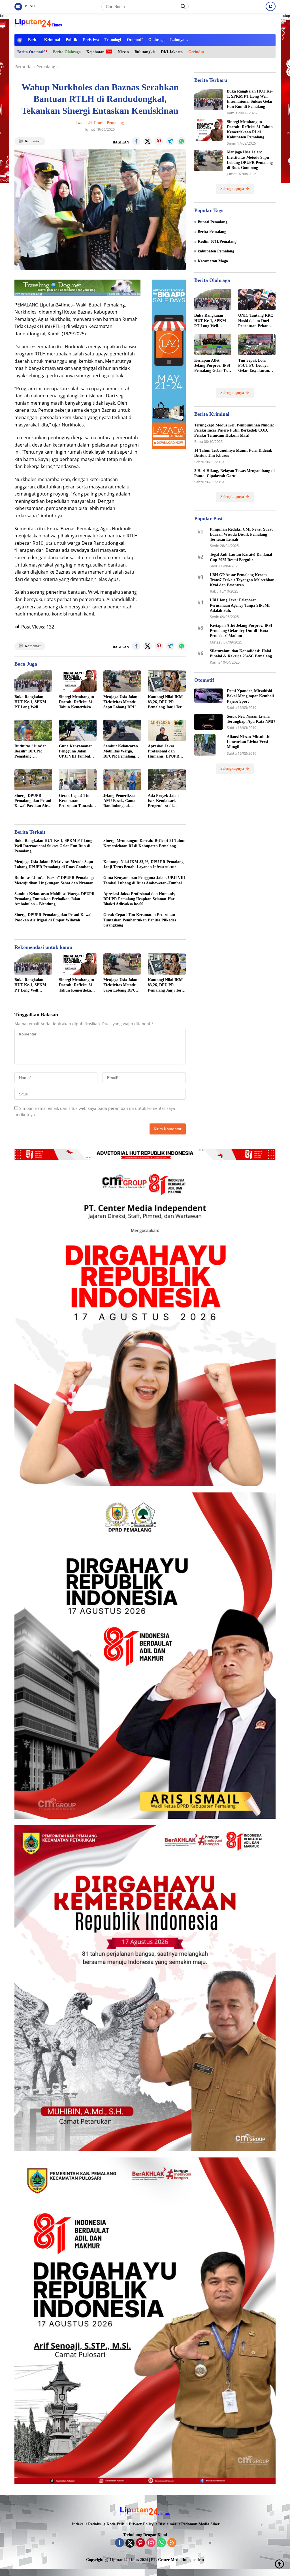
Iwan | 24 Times (90, 123)
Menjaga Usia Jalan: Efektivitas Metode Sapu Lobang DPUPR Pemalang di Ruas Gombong (122, 702)
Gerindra (196, 52)
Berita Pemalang (212, 232)
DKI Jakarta (172, 52)
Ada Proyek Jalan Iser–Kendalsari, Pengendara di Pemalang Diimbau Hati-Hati (164, 801)
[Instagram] (151, 2543)
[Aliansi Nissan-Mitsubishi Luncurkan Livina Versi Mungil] (205, 745)
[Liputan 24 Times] (39, 23)
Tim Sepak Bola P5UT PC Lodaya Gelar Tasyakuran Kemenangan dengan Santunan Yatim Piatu (256, 366)
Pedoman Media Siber (200, 2524)
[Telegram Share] (170, 141)
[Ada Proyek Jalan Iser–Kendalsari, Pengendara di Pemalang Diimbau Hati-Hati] (167, 780)
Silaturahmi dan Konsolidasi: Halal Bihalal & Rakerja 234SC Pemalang (241, 654)
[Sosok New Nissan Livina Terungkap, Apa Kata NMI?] (208, 722)
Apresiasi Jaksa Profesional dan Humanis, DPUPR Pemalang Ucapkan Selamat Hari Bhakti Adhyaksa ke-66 (166, 752)
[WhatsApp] (161, 2543)
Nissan (123, 52)
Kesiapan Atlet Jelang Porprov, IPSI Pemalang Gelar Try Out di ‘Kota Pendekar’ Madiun (212, 366)
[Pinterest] (140, 2543)
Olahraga (156, 40)
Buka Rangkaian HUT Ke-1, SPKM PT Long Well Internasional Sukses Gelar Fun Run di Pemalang (32, 702)
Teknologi (113, 40)
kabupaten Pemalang (216, 251)
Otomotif (135, 40)
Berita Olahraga (67, 52)
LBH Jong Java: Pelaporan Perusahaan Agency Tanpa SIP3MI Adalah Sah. (240, 605)
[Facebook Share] (136, 141)
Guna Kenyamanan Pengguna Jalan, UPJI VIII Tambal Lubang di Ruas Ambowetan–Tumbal (77, 752)
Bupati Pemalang (213, 222)
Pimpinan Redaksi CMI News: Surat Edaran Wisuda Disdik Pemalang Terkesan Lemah (241, 534)
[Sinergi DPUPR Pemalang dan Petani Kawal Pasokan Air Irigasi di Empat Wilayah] (33, 780)
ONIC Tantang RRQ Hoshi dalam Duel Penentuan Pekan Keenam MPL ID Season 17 (256, 321)
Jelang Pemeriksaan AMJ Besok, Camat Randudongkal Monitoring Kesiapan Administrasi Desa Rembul (122, 801)
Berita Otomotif (31, 52)
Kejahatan (95, 52)
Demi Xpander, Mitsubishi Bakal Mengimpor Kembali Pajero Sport (250, 696)
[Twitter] (130, 2543)
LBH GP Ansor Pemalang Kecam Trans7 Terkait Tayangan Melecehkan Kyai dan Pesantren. (242, 580)
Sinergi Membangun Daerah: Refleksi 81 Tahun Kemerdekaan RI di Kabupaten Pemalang (77, 702)
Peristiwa (91, 40)
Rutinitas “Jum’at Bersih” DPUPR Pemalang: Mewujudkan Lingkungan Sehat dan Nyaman (30, 752)
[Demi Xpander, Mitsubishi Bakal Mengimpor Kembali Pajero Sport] (208, 696)
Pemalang (115, 123)
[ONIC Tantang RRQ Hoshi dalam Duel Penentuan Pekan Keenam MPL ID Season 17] (257, 300)
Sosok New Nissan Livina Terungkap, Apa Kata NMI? (251, 719)
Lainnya (177, 40)
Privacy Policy (141, 2524)
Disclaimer (167, 2524)
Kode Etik (115, 2524)
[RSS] (172, 2543)
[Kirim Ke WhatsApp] (182, 141)
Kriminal (52, 40)
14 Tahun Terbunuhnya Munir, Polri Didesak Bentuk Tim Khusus (233, 453)
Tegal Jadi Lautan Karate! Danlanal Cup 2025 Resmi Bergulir (241, 557)
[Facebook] (120, 2543)
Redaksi (95, 2524)
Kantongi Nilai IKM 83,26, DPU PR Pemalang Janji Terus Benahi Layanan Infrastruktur (167, 702)
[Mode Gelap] (271, 6)
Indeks (78, 2524)
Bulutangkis (145, 52)
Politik (72, 40)
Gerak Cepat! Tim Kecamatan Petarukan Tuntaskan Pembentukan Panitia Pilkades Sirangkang (78, 801)
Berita (33, 40)
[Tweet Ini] (148, 141)
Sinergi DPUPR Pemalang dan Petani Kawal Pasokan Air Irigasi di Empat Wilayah (33, 801)
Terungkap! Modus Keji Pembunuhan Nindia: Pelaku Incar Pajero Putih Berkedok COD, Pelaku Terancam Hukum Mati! (234, 430)
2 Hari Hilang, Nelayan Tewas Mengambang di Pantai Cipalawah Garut (234, 473)
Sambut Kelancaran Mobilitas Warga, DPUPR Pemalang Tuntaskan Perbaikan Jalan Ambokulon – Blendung (122, 752)
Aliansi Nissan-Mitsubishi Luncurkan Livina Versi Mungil (249, 742)
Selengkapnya (233, 189)
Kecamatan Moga (213, 261)
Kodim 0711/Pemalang (217, 242)
